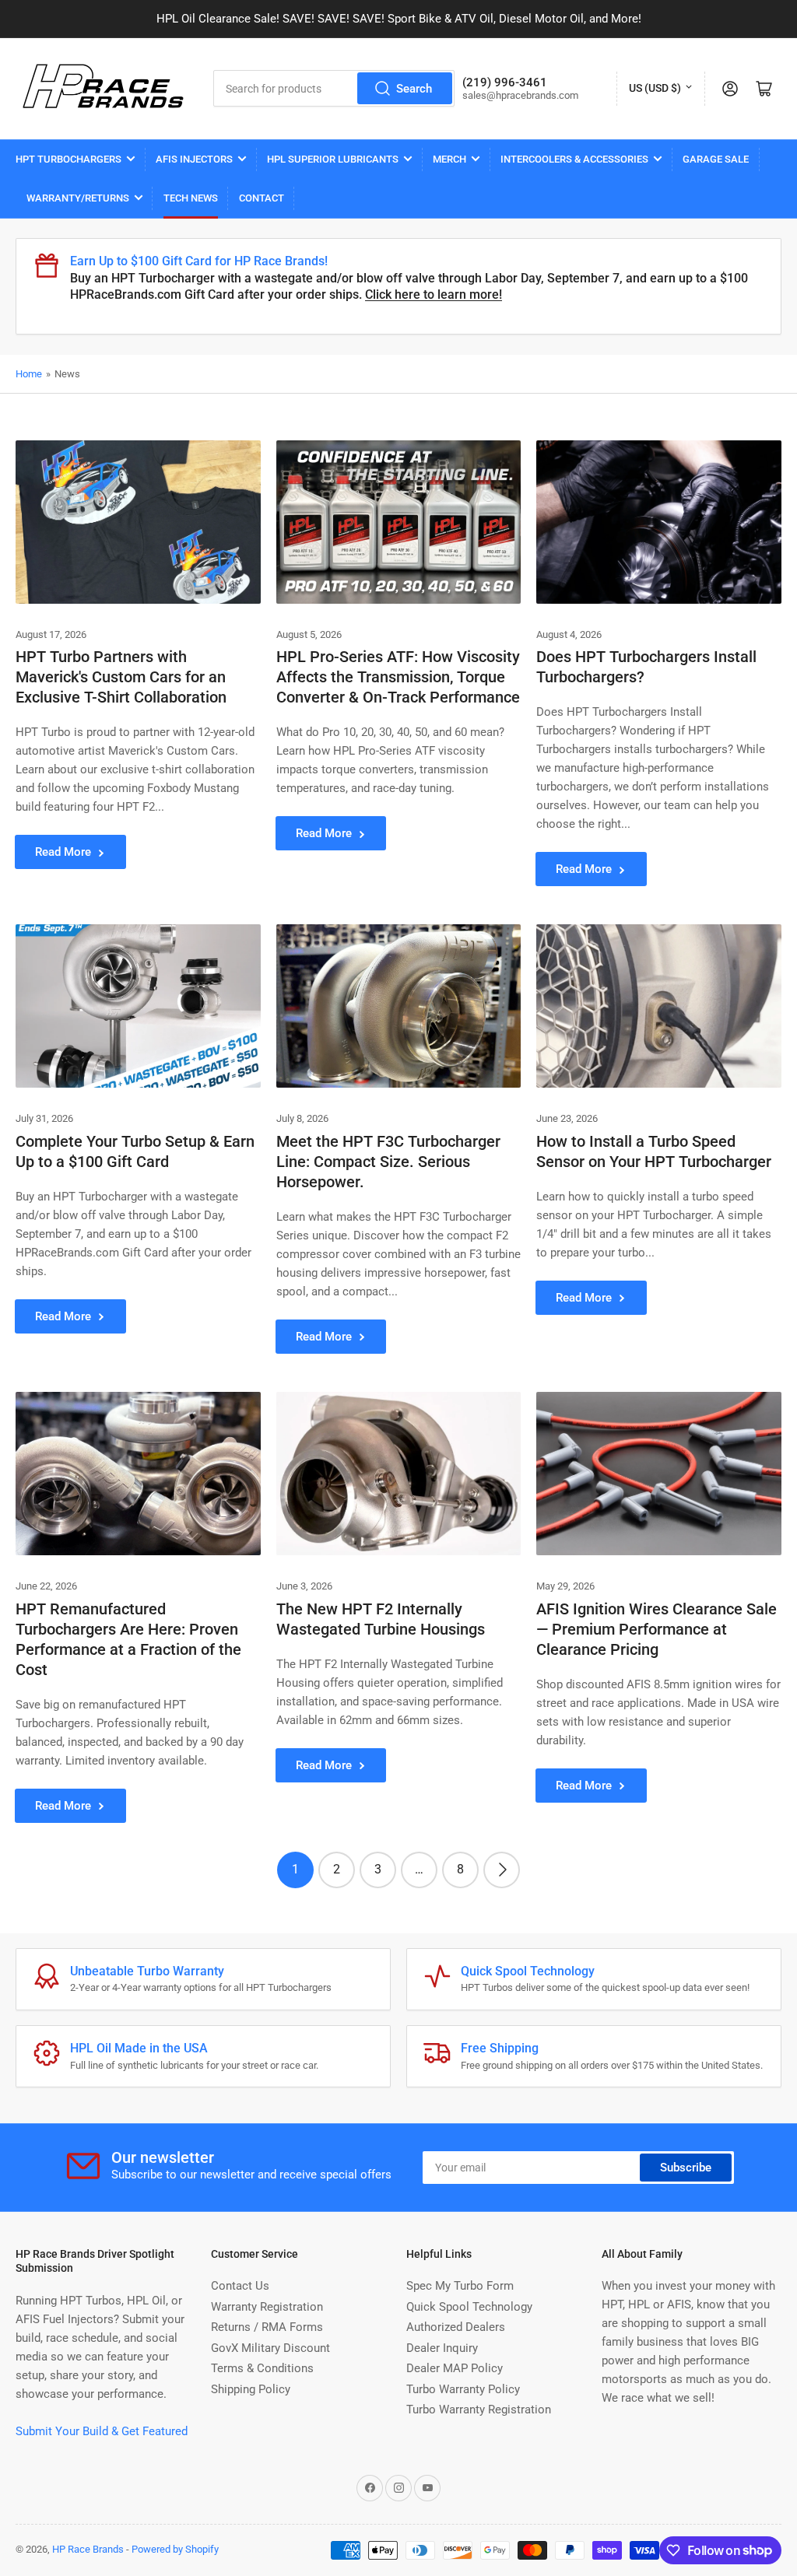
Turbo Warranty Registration (479, 2410)
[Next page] (502, 1870)
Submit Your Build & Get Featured (102, 2431)
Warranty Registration (267, 2307)
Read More (63, 852)
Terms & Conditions (262, 2368)
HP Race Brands (88, 2549)
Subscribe (686, 2168)
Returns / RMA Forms (267, 2327)
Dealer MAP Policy (455, 2368)
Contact (262, 198)
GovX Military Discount (270, 2348)
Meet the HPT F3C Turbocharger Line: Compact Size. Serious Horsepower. (388, 1162)
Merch (449, 159)
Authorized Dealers (456, 2327)
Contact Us (240, 2286)
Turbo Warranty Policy (463, 2389)
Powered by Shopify (175, 2549)
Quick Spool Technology (469, 2307)
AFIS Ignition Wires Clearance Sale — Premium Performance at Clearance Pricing (657, 1629)
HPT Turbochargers (68, 159)
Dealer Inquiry (442, 2348)
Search (414, 89)
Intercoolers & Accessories (574, 159)
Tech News (191, 198)
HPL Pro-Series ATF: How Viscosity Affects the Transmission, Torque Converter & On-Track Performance (398, 677)
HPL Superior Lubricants (333, 159)
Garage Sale (716, 159)
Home (29, 374)
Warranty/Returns (78, 198)
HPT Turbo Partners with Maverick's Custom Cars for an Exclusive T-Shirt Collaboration (121, 677)
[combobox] (334, 88)
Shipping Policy (251, 2389)
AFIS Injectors (194, 159)
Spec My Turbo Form (460, 2286)
